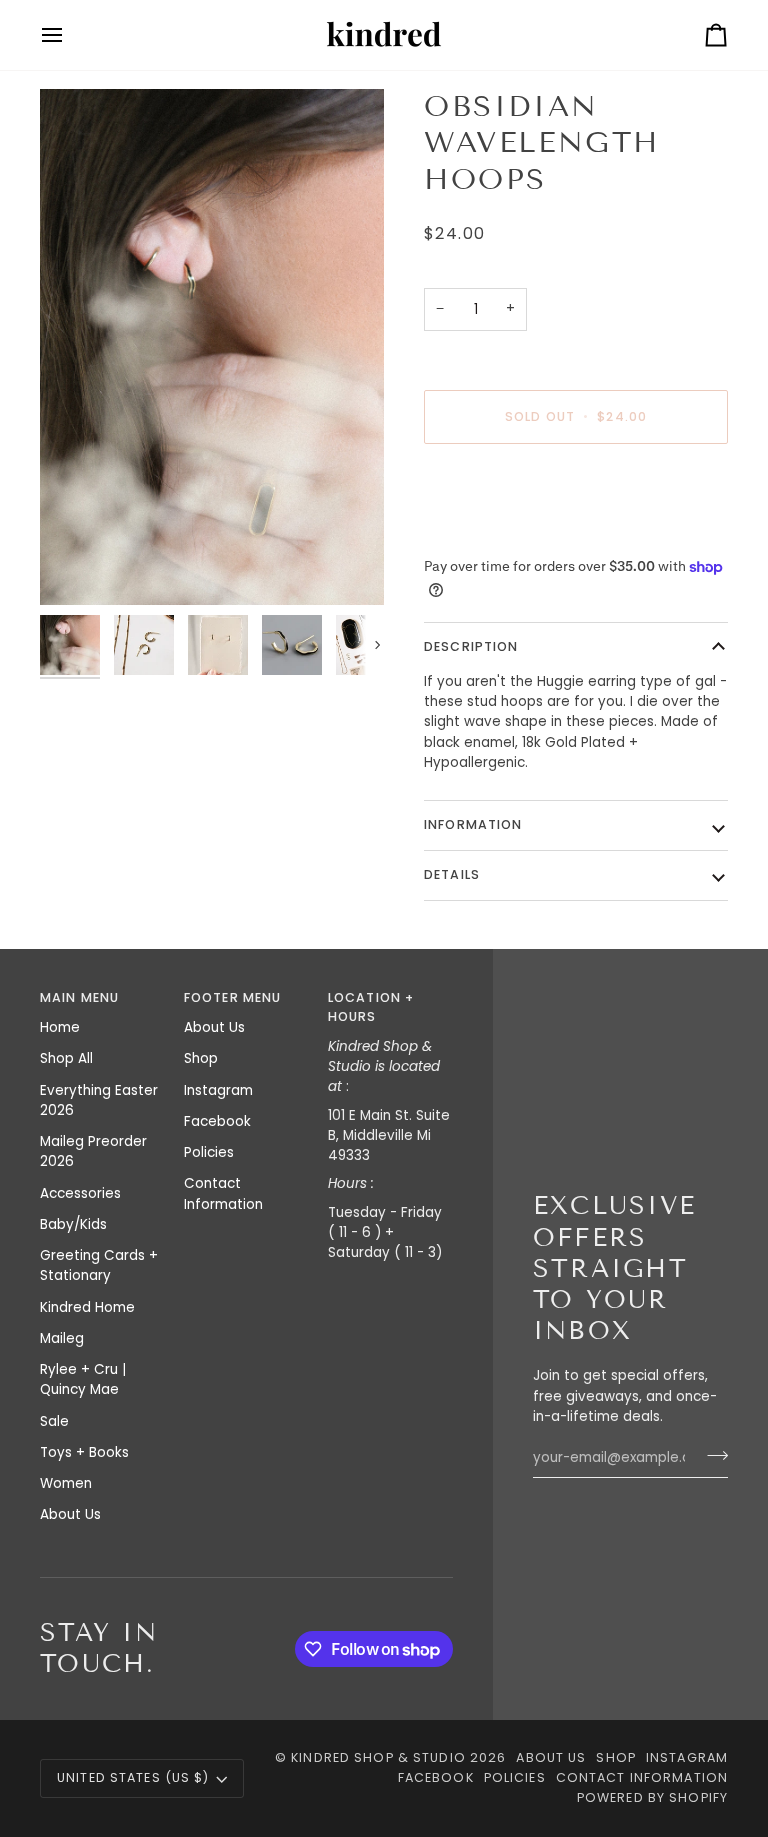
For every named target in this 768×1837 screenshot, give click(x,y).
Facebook (217, 1121)
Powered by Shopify (652, 1797)
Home (60, 1027)
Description (471, 646)
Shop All (66, 1058)
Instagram (218, 1090)
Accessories (80, 1193)
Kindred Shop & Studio (378, 1757)
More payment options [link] (501, 535)
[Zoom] (212, 347)
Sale (54, 1421)
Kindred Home (87, 1307)
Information (473, 824)
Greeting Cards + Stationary (99, 1265)
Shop (201, 1058)
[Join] (711, 1455)
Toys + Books (84, 1452)
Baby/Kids (73, 1224)
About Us (70, 1514)
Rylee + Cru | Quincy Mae (83, 1379)
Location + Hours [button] (371, 1007)
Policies (209, 1152)
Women (66, 1483)
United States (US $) (133, 1777)
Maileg (62, 1338)
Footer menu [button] (232, 997)
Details (452, 874)
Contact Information (223, 1193)
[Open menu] (70, 35)
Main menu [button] (79, 997)
